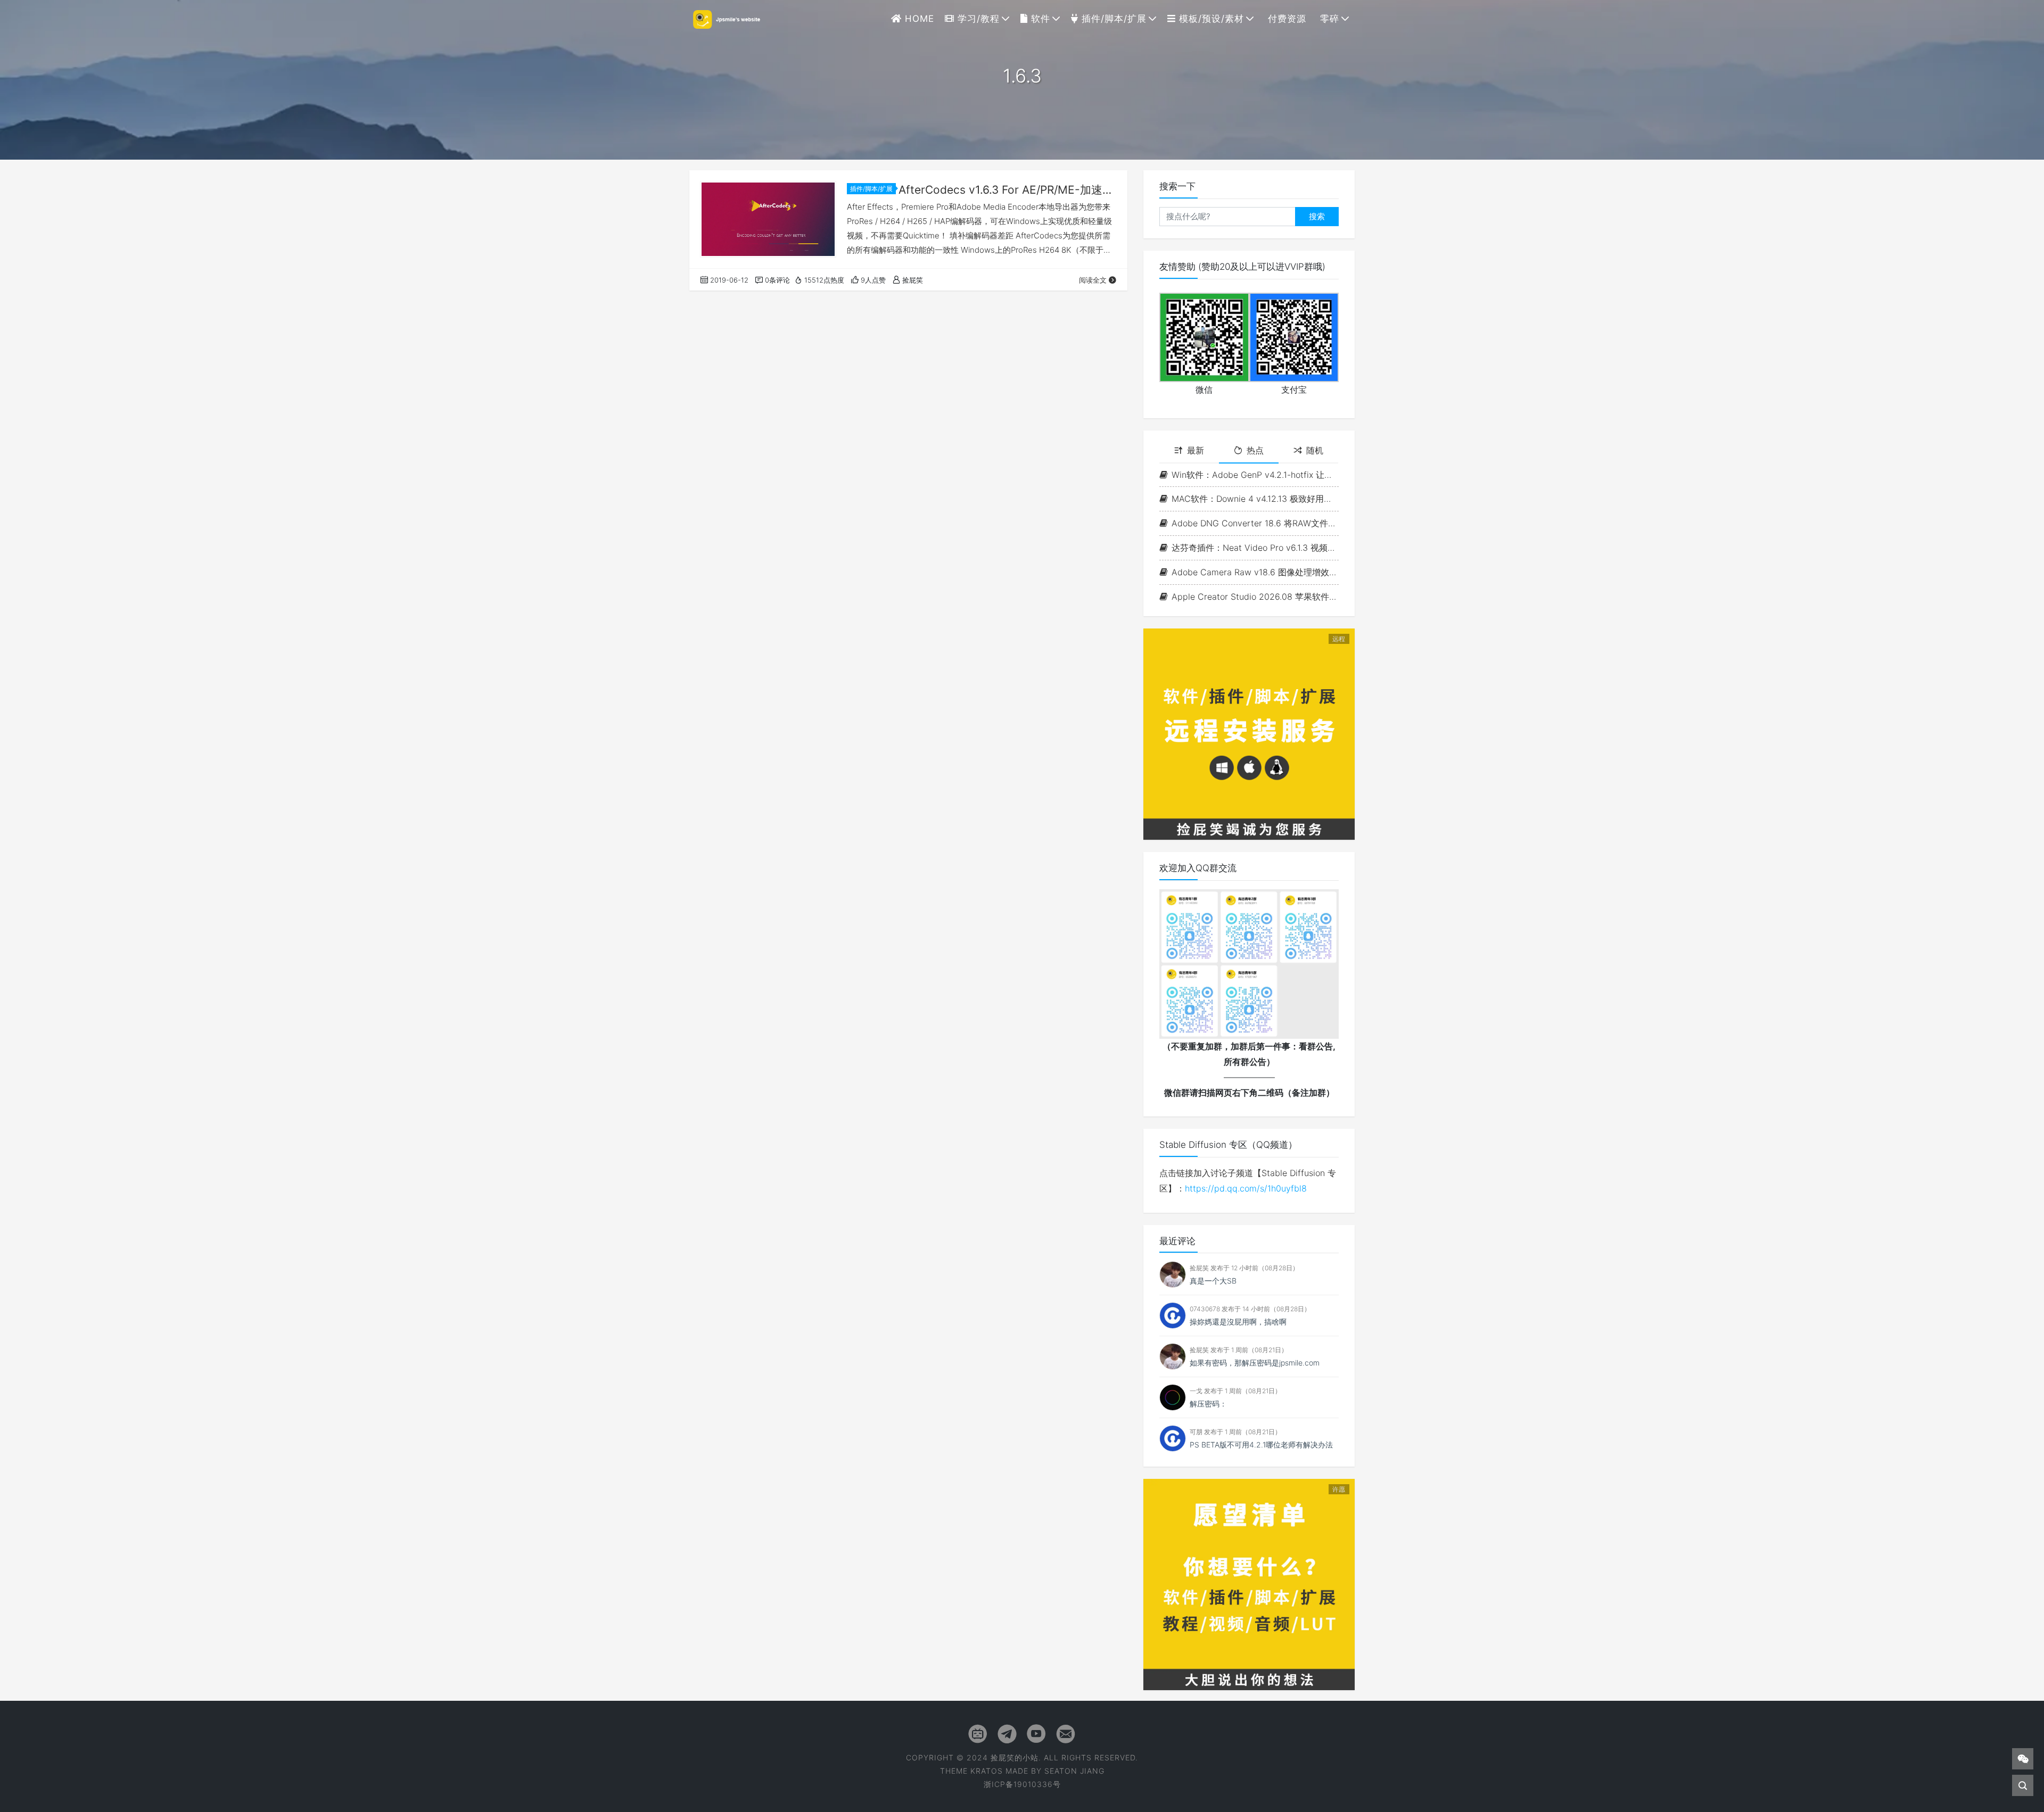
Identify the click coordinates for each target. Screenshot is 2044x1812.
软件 (1039, 19)
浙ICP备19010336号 (1022, 1784)
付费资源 (1285, 19)
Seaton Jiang (1074, 1771)
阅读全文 (1093, 280)
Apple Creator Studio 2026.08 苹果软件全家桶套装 (1255, 597)
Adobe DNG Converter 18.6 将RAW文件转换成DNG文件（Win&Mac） (1255, 523)
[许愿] (1249, 1584)
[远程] (1249, 733)
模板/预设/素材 (1210, 19)
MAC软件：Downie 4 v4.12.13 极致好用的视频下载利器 (1255, 499)
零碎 (1328, 19)
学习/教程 (977, 19)
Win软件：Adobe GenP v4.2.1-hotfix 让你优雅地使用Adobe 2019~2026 (1255, 475)
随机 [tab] (1315, 450)
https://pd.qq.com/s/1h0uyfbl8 (1246, 1188)
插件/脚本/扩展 (1112, 19)
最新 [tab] (1196, 450)
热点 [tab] (1255, 450)
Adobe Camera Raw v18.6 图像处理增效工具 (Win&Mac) (1255, 572)
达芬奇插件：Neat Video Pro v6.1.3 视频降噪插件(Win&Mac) (1255, 548)
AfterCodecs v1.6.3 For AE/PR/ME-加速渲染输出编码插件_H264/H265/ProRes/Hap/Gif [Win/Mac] (1008, 190)
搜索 (1317, 216)
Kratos (987, 1771)
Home (918, 19)
